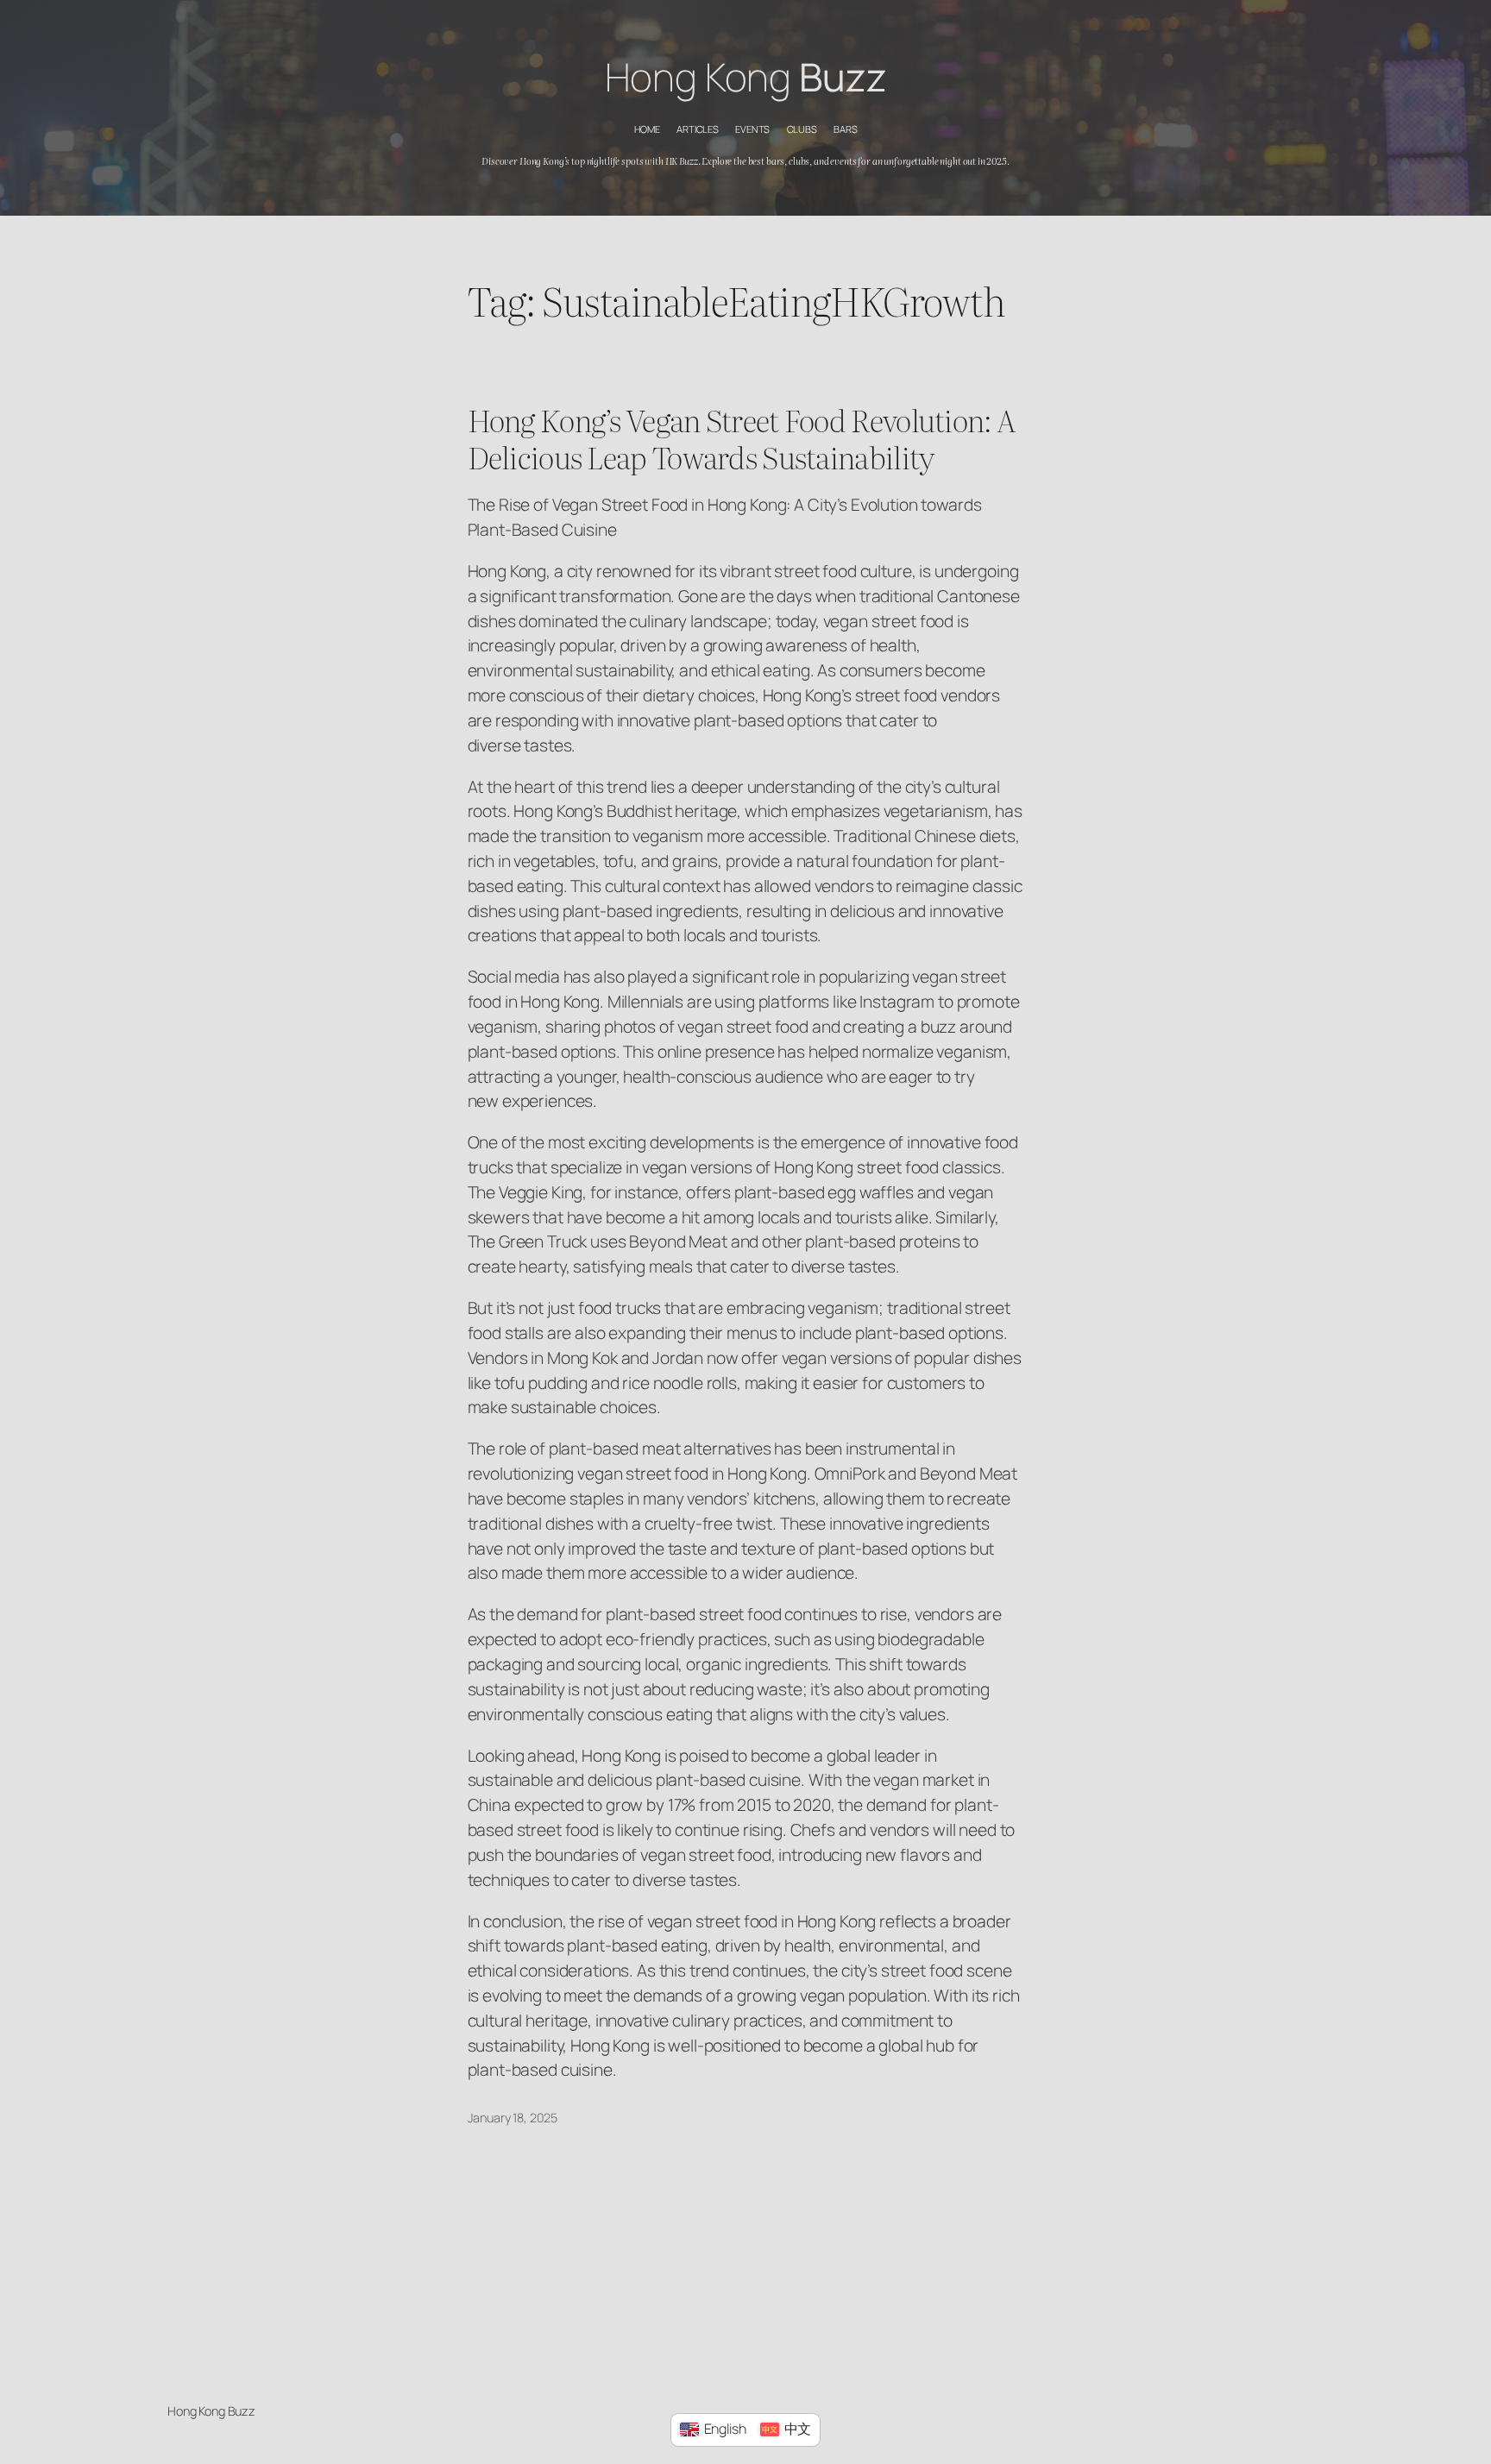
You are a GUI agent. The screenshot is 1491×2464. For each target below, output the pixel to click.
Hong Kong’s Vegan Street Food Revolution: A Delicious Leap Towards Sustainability (742, 439)
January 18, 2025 (513, 2118)
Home (647, 129)
